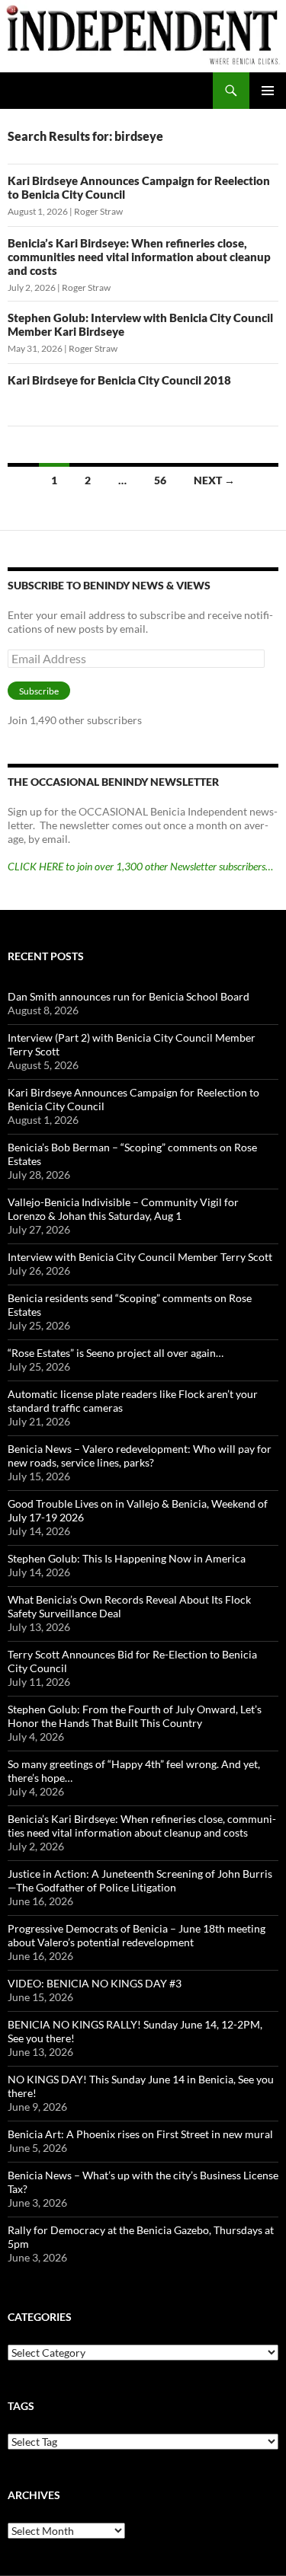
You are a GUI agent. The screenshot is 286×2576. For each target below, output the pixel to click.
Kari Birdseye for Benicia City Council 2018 (119, 380)
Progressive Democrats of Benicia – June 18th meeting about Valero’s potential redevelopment (137, 1935)
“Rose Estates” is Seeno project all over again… (116, 1353)
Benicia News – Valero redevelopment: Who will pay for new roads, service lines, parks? (140, 1456)
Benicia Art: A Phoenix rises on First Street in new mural (140, 2134)
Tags (21, 2406)
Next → (214, 480)
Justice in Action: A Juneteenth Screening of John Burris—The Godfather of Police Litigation (140, 1880)
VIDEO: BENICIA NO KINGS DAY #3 (95, 1983)
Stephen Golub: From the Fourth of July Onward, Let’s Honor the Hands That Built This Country (135, 1716)
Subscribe (39, 691)
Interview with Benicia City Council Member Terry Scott (140, 1257)
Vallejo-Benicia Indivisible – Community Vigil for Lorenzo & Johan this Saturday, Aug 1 (123, 1209)
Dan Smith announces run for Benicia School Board (129, 996)
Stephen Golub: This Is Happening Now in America (127, 1558)
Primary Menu (268, 91)
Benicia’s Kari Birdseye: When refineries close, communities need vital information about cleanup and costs (139, 257)
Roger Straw (98, 211)
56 (160, 480)
